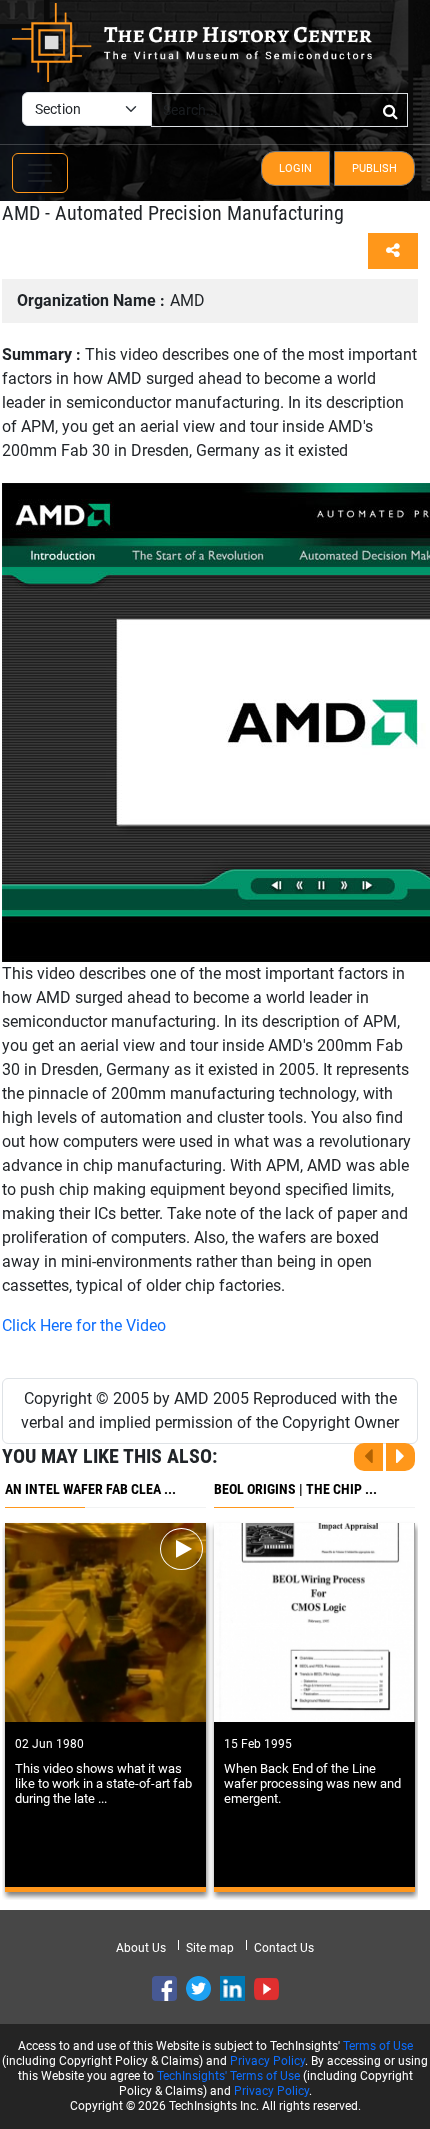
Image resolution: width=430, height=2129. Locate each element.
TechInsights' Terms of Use (228, 2076)
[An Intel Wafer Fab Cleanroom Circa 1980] (105, 1622)
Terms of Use (378, 2046)
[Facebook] (164, 1988)
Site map (210, 1948)
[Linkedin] (232, 1988)
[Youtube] (266, 1989)
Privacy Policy (267, 2061)
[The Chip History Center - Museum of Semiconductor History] (192, 41)
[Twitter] (198, 1988)
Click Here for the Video (84, 1325)
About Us (141, 1948)
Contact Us (284, 1948)
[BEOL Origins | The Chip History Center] (314, 1622)
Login (295, 168)
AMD (111, 300)
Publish (374, 168)
